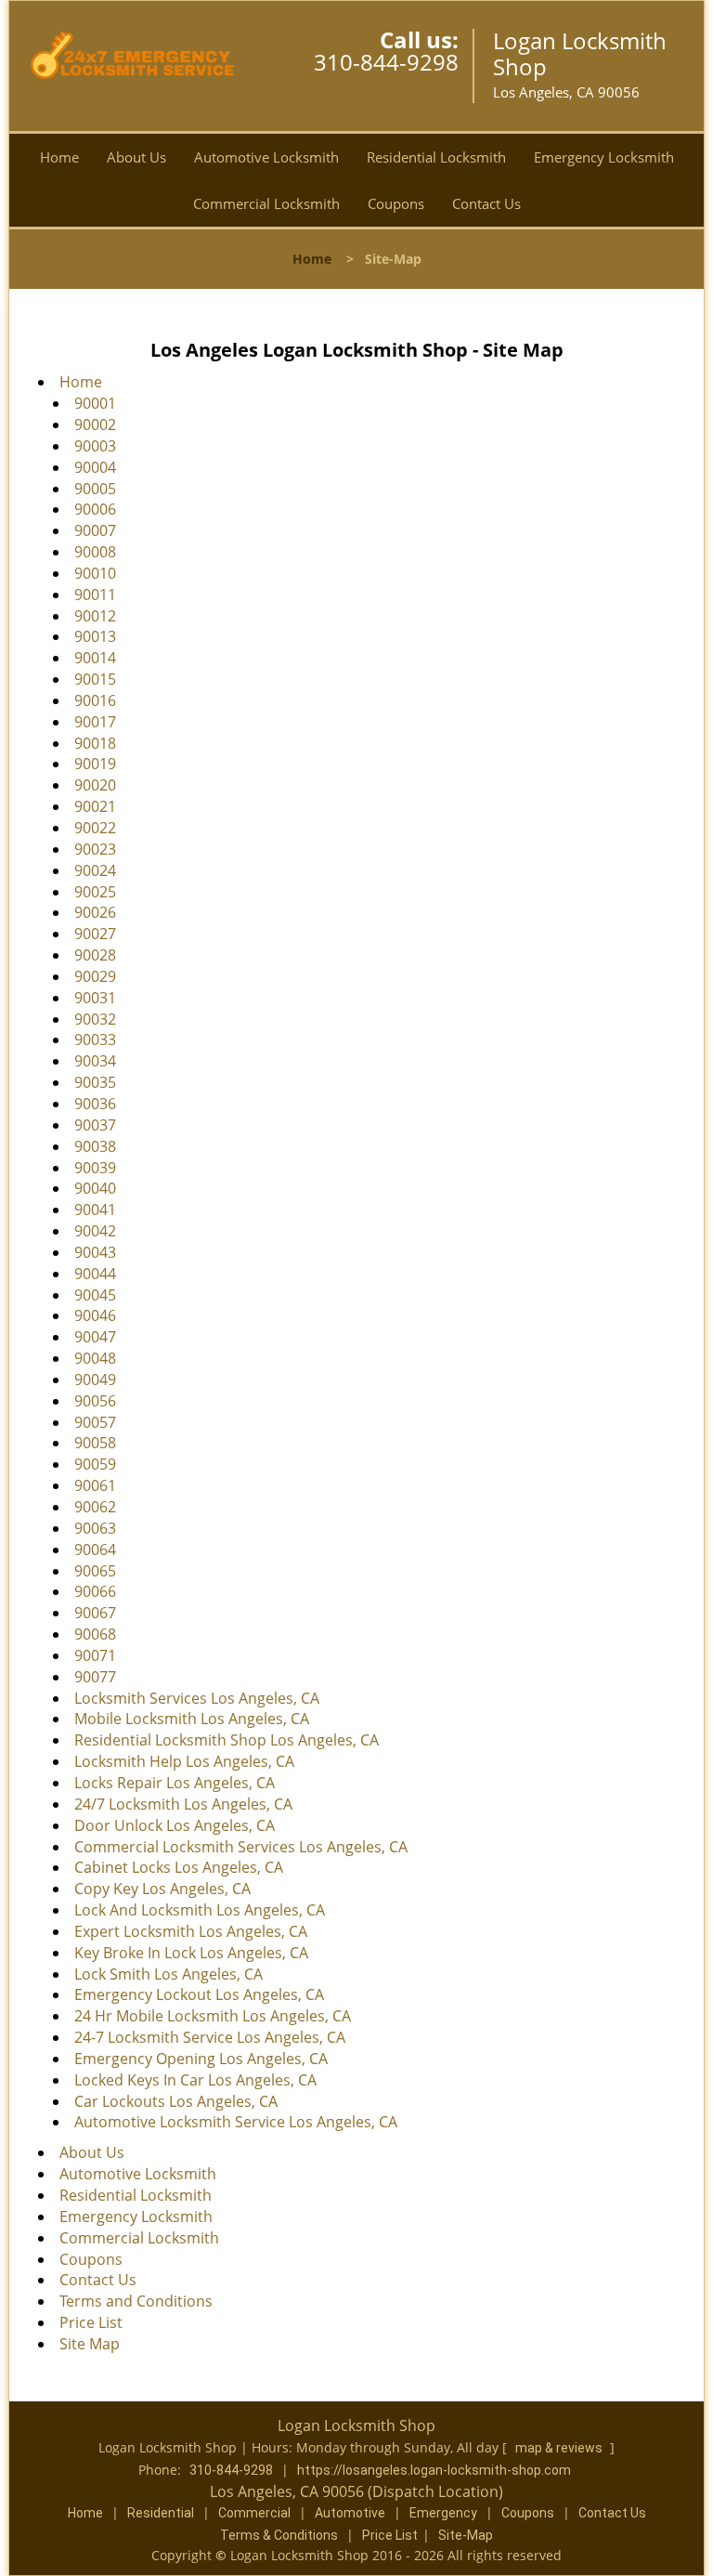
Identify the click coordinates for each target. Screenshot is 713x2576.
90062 (95, 1507)
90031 (95, 998)
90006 (95, 509)
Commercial (254, 2513)
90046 (95, 1315)
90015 (95, 679)
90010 (95, 573)
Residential (161, 2513)
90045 (95, 1295)
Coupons (396, 203)
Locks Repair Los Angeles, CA (175, 1783)
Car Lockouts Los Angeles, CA (176, 2101)
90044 (95, 1274)
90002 (95, 425)
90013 (95, 636)
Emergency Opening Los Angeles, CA (201, 2059)
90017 (95, 722)
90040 (95, 1188)
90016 (95, 700)
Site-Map (466, 2535)
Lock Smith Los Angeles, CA (169, 1974)
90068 (95, 1634)
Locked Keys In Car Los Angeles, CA (195, 2080)
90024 (95, 870)
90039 (95, 1168)
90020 (95, 785)
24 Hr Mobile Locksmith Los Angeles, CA (213, 2016)
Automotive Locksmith (266, 157)
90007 (95, 530)
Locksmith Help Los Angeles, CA (184, 1761)
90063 (95, 1528)
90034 (95, 1061)
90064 (95, 1550)
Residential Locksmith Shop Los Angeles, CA (227, 1740)
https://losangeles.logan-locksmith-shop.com (434, 2470)
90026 (95, 912)
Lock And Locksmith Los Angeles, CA (200, 1910)
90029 (95, 976)
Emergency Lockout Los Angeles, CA (199, 1994)
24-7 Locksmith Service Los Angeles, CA (210, 2037)
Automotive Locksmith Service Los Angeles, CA (236, 2122)
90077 (95, 1677)
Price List (91, 2322)
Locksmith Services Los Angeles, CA (197, 1698)
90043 (95, 1252)
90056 (95, 1401)
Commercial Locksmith (266, 203)
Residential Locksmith (436, 157)
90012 (95, 616)
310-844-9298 (386, 62)
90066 (95, 1591)
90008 (95, 552)
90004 (95, 467)
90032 (95, 1019)
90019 (95, 764)
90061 (95, 1485)
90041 (95, 1210)
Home (59, 157)
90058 (95, 1443)
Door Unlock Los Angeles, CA (175, 1825)
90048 (95, 1358)
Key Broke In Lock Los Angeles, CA (191, 1953)
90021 (95, 806)
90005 (95, 489)
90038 (95, 1146)
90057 (95, 1422)
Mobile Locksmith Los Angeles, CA (192, 1719)
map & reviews (560, 2448)
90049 (95, 1380)
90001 (95, 403)
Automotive (350, 2513)
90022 (95, 828)
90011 (95, 595)
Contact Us (486, 203)
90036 (95, 1104)
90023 (95, 849)
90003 (95, 446)
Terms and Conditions (136, 2301)
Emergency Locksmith (604, 157)
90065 (95, 1571)
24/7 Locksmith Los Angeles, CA (183, 1804)
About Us (136, 157)
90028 (95, 955)
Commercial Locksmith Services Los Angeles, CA (241, 1847)
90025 (95, 892)
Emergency (443, 2513)
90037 (95, 1125)
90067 (95, 1613)
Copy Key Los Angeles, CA (162, 1889)
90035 (95, 1082)
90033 (95, 1040)
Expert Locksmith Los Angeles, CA (191, 1931)
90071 (95, 1655)
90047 (95, 1337)
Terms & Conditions (279, 2535)
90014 (95, 658)
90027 (95, 934)
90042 (95, 1231)
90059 (95, 1464)
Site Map (90, 2344)
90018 (95, 743)
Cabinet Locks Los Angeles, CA (179, 1867)
